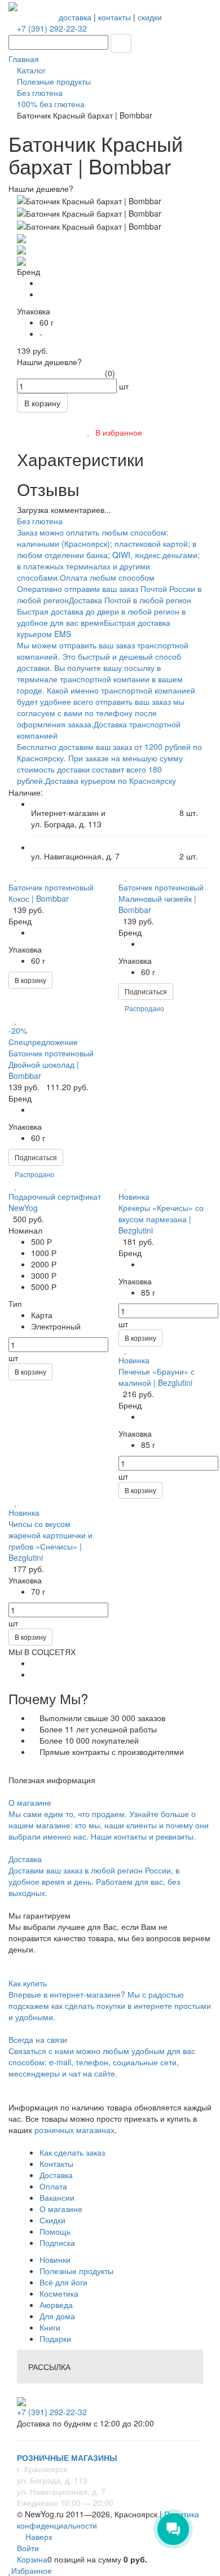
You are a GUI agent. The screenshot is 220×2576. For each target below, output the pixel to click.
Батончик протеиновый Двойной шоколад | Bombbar (51, 1064)
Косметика (59, 2293)
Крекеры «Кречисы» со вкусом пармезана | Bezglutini (161, 1219)
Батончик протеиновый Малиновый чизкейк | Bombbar (161, 898)
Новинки (55, 2259)
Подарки (55, 2338)
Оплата (53, 2186)
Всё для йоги (63, 2282)
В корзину (30, 980)
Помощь (55, 2231)
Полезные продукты (76, 2271)
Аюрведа (56, 2305)
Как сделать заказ (72, 2152)
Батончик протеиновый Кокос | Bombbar (51, 893)
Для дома (57, 2316)
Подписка (57, 2243)
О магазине (61, 2209)
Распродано (144, 1008)
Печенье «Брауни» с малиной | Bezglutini (157, 1377)
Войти (28, 2548)
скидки (150, 17)
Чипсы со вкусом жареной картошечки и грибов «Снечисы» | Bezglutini (50, 1541)
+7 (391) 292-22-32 (52, 28)
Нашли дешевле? (49, 362)
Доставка (56, 2175)
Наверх (38, 2536)
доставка (75, 17)
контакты (115, 17)
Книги (50, 2327)
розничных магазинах (73, 2130)
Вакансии (57, 2197)
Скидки (52, 2220)
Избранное (32, 2570)
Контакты (56, 2164)
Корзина (32, 2559)
